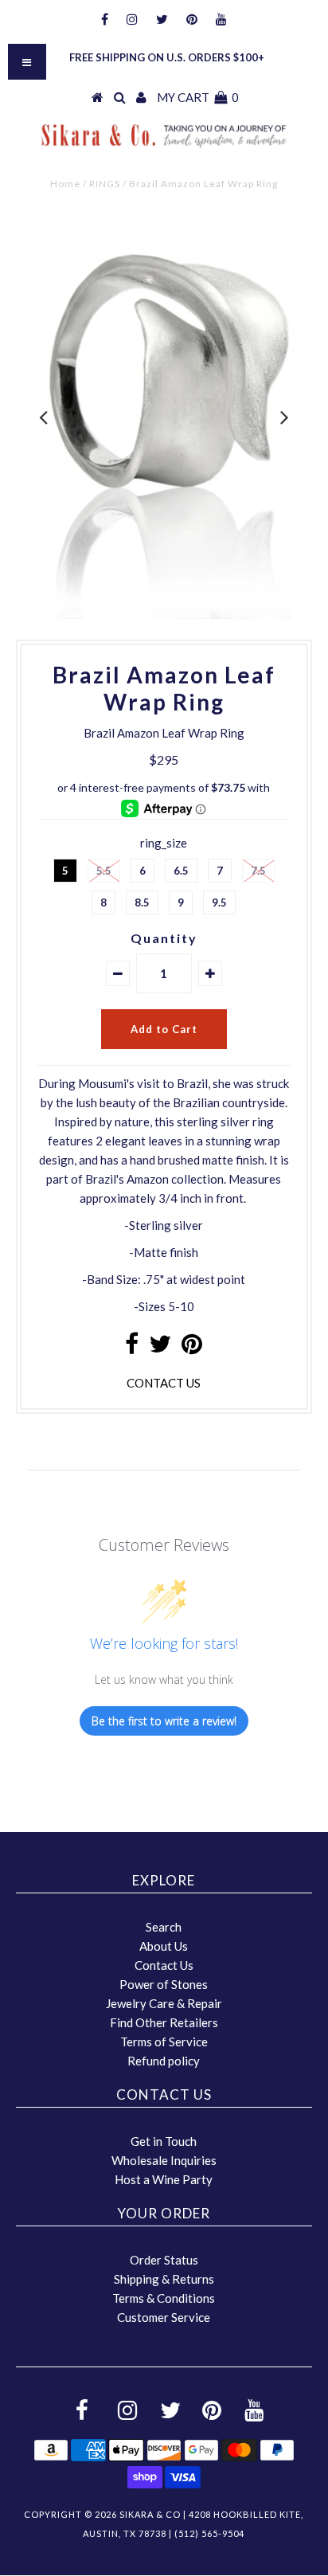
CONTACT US (164, 1383)
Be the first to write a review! (164, 1721)
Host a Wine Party (164, 2179)
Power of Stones (164, 1984)
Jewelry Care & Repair (164, 2003)
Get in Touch (164, 2141)
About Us (164, 1946)
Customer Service (164, 2317)
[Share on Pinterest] (192, 1348)
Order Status (164, 2260)
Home (65, 184)
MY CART (198, 97)
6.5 (181, 871)
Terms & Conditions (164, 2298)
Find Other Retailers (164, 2022)
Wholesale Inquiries (164, 2160)
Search (164, 1927)
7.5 (258, 871)
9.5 (219, 902)
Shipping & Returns (164, 2279)
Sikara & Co (150, 2514)
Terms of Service (164, 2042)
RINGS (105, 184)
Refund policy (164, 2061)
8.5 (142, 902)
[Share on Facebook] (132, 1348)
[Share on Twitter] (160, 1348)
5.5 (104, 871)
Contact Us (164, 1965)
